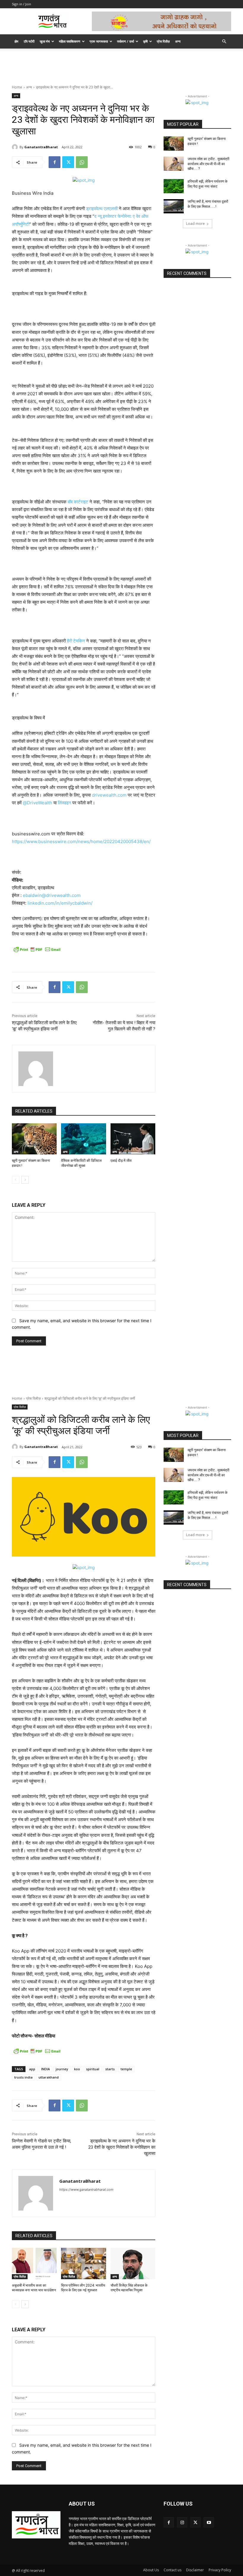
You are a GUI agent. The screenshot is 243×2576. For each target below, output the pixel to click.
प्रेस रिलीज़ (163, 41)
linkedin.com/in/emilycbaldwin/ (60, 903)
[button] (224, 42)
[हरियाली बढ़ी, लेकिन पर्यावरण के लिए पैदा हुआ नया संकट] (174, 186)
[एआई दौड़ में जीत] (133, 1139)
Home (17, 87)
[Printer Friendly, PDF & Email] (37, 949)
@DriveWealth (37, 803)
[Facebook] (55, 162)
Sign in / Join (21, 4)
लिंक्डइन (64, 803)
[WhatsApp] (82, 162)
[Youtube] (209, 2522)
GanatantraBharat (41, 147)
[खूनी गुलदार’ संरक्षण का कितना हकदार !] (34, 1139)
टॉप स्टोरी (29, 41)
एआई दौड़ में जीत (121, 1161)
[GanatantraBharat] (16, 147)
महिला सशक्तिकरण (70, 41)
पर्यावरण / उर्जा (126, 41)
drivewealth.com (109, 795)
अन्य (178, 41)
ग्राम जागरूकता (99, 41)
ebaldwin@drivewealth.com (52, 895)
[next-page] (25, 1180)
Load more (195, 224)
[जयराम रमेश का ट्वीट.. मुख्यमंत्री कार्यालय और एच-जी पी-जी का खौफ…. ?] (174, 164)
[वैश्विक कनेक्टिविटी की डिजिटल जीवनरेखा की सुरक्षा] (83, 1139)
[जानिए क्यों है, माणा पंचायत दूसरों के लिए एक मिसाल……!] (174, 206)
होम (16, 41)
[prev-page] (16, 1180)
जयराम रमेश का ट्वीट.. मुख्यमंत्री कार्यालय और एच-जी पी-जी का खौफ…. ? (208, 164)
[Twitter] (68, 162)
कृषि (145, 41)
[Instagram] (182, 2522)
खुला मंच (45, 41)
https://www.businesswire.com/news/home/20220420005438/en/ (81, 841)
